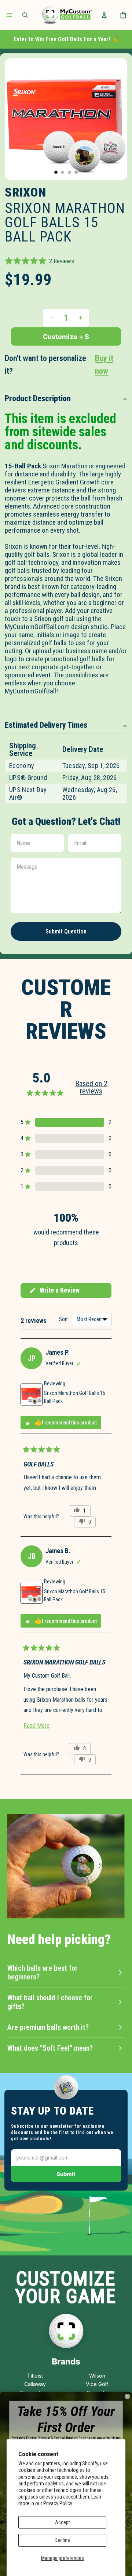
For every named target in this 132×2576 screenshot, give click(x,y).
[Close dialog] (127, 2396)
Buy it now (104, 365)
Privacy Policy (58, 2503)
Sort (64, 1319)
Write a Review (54, 1292)
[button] (40, 261)
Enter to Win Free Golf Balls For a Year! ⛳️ (66, 39)
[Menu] (9, 15)
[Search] (25, 15)
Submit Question (66, 931)
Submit (66, 2174)
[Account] (104, 15)
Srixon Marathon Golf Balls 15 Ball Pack (75, 1397)
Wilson (97, 2376)
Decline (62, 2540)
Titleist (35, 2376)
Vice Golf (97, 2384)
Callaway (35, 2384)
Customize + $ (66, 337)
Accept (63, 2522)
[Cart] (123, 15)
